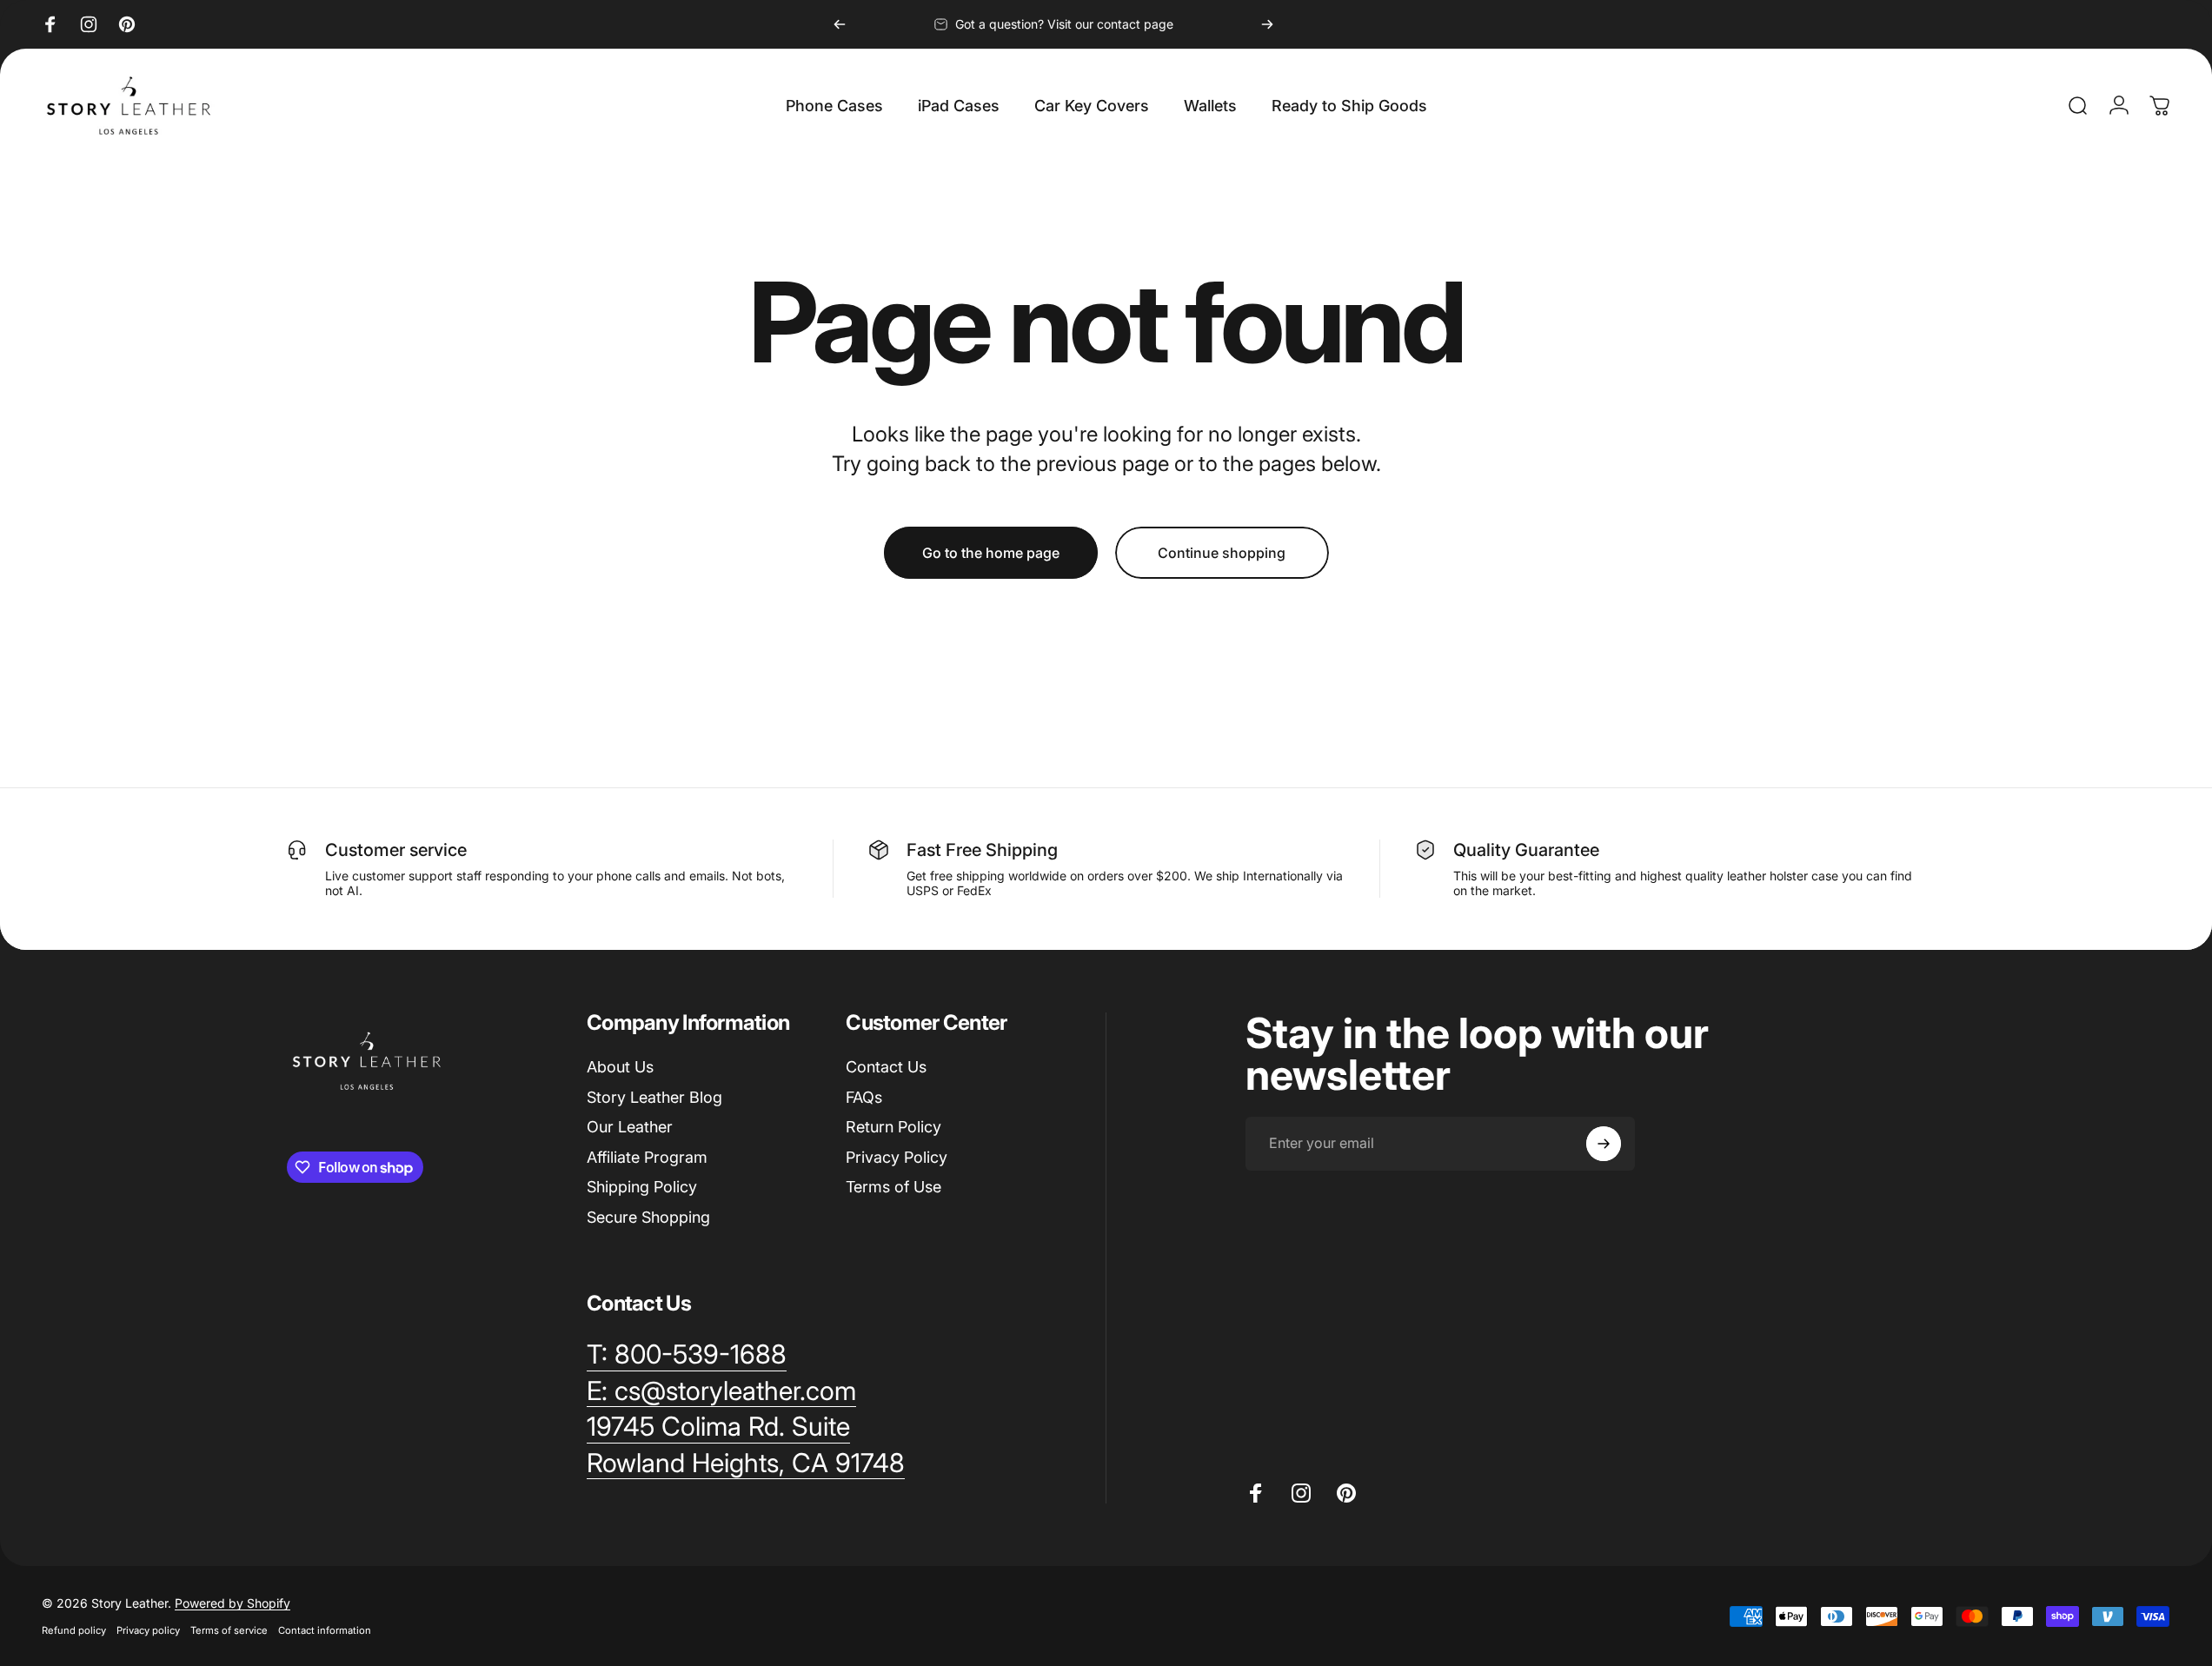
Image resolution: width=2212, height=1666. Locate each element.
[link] (718, 1427)
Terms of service (229, 1630)
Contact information (325, 1630)
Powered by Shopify (232, 1603)
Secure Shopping (648, 1217)
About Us (620, 1067)
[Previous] (840, 24)
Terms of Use (893, 1187)
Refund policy (74, 1630)
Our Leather (630, 1127)
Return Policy (893, 1127)
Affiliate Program (647, 1157)
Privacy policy (148, 1630)
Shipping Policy (642, 1187)
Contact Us (886, 1067)
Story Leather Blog (654, 1097)
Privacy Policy (897, 1157)
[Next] (1267, 24)
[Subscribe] (1604, 1144)
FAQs (864, 1097)
